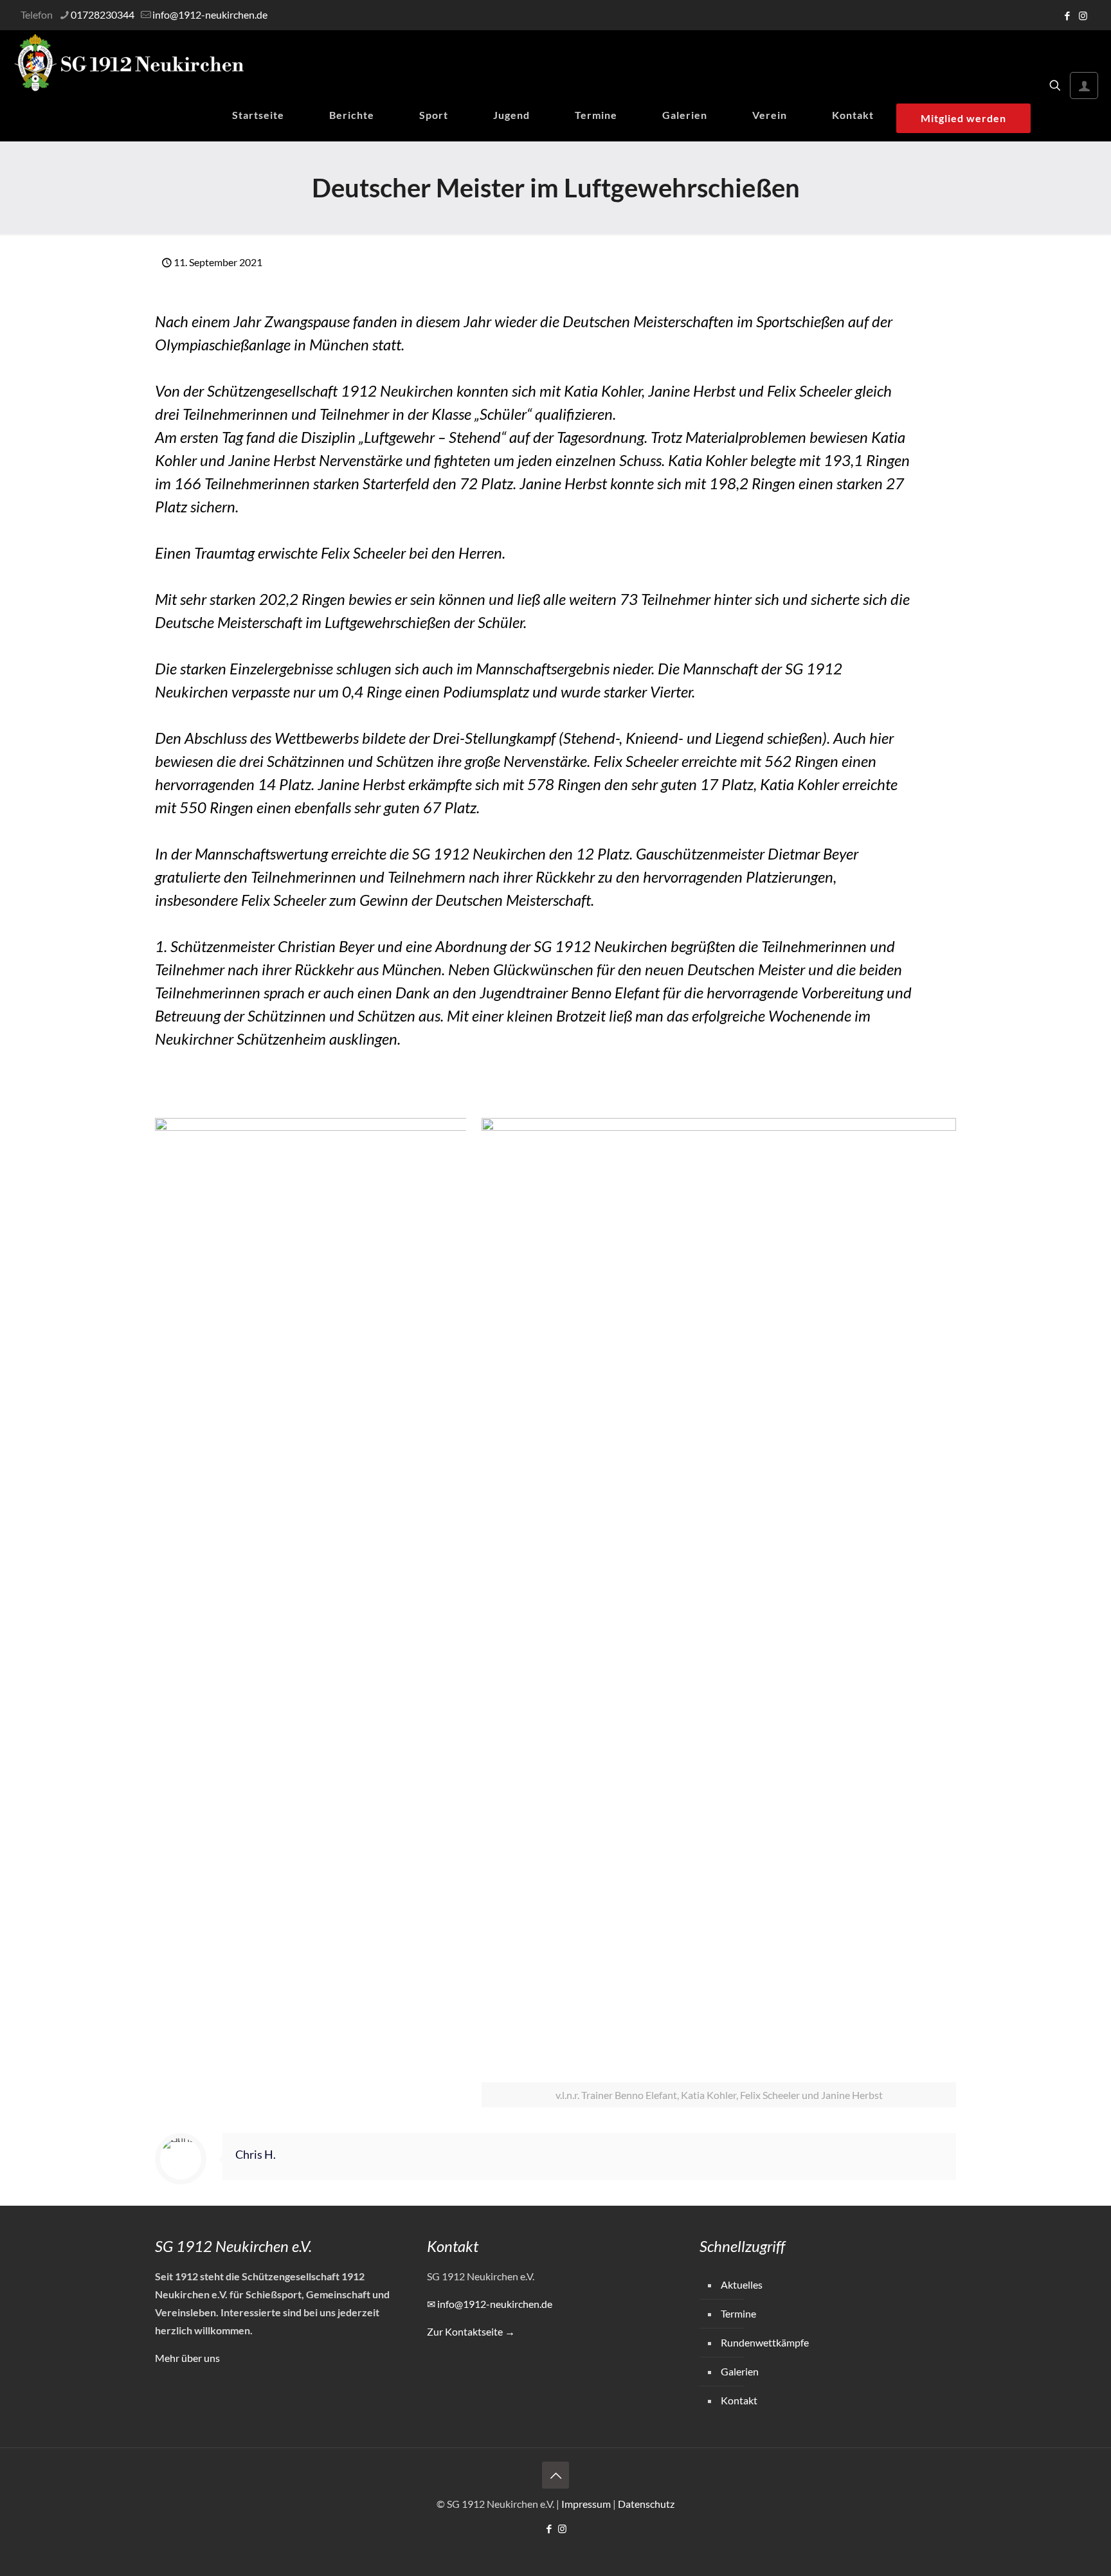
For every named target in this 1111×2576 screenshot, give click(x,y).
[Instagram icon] (1083, 15)
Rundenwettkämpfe (765, 2342)
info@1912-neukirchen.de (210, 14)
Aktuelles (742, 2284)
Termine (738, 2313)
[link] (311, 1600)
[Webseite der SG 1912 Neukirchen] (129, 63)
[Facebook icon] (1067, 15)
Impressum (586, 2504)
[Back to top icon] (555, 2475)
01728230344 (103, 14)
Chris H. (256, 2155)
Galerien (740, 2371)
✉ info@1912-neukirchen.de (490, 2304)
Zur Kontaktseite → (471, 2331)
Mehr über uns (187, 2358)
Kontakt (739, 2400)
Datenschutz (646, 2504)
